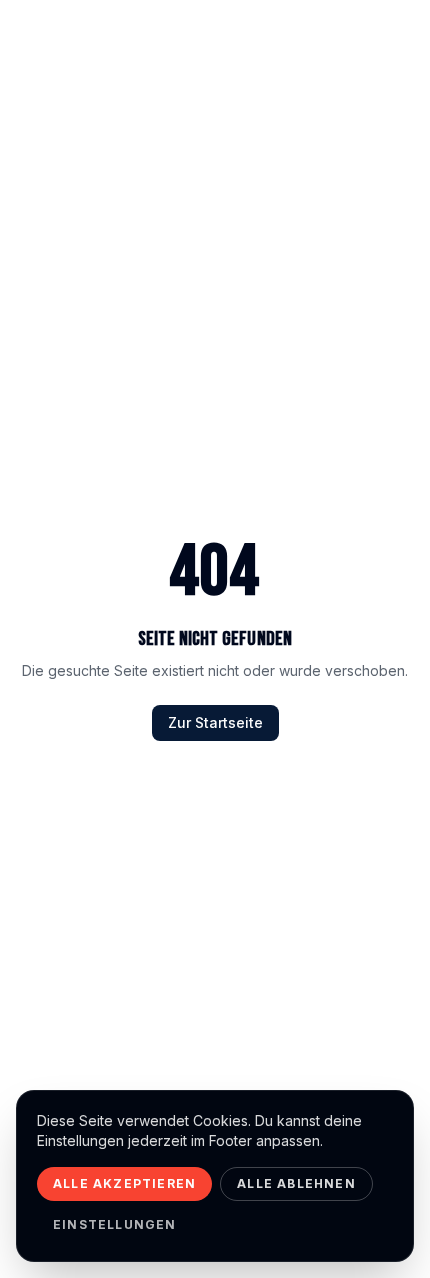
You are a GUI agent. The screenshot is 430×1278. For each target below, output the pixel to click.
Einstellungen (115, 1224)
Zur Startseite (215, 722)
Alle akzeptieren (124, 1183)
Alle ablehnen (296, 1183)
